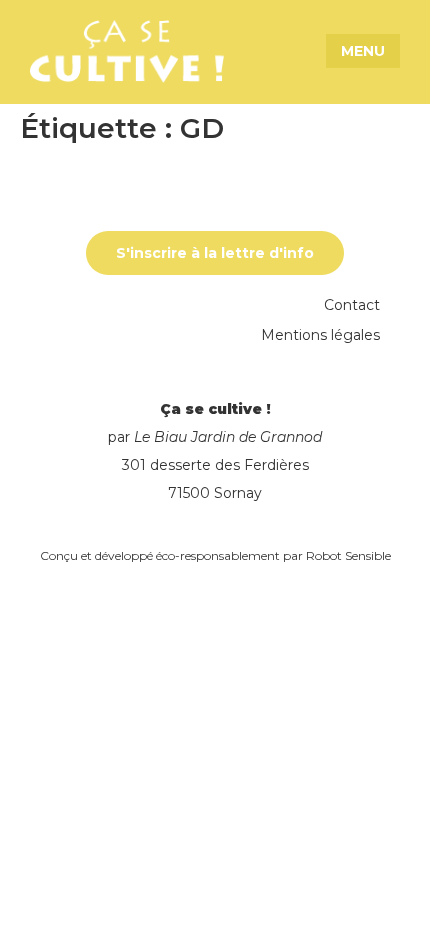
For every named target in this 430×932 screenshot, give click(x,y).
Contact (352, 305)
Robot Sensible (348, 555)
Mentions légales (320, 335)
